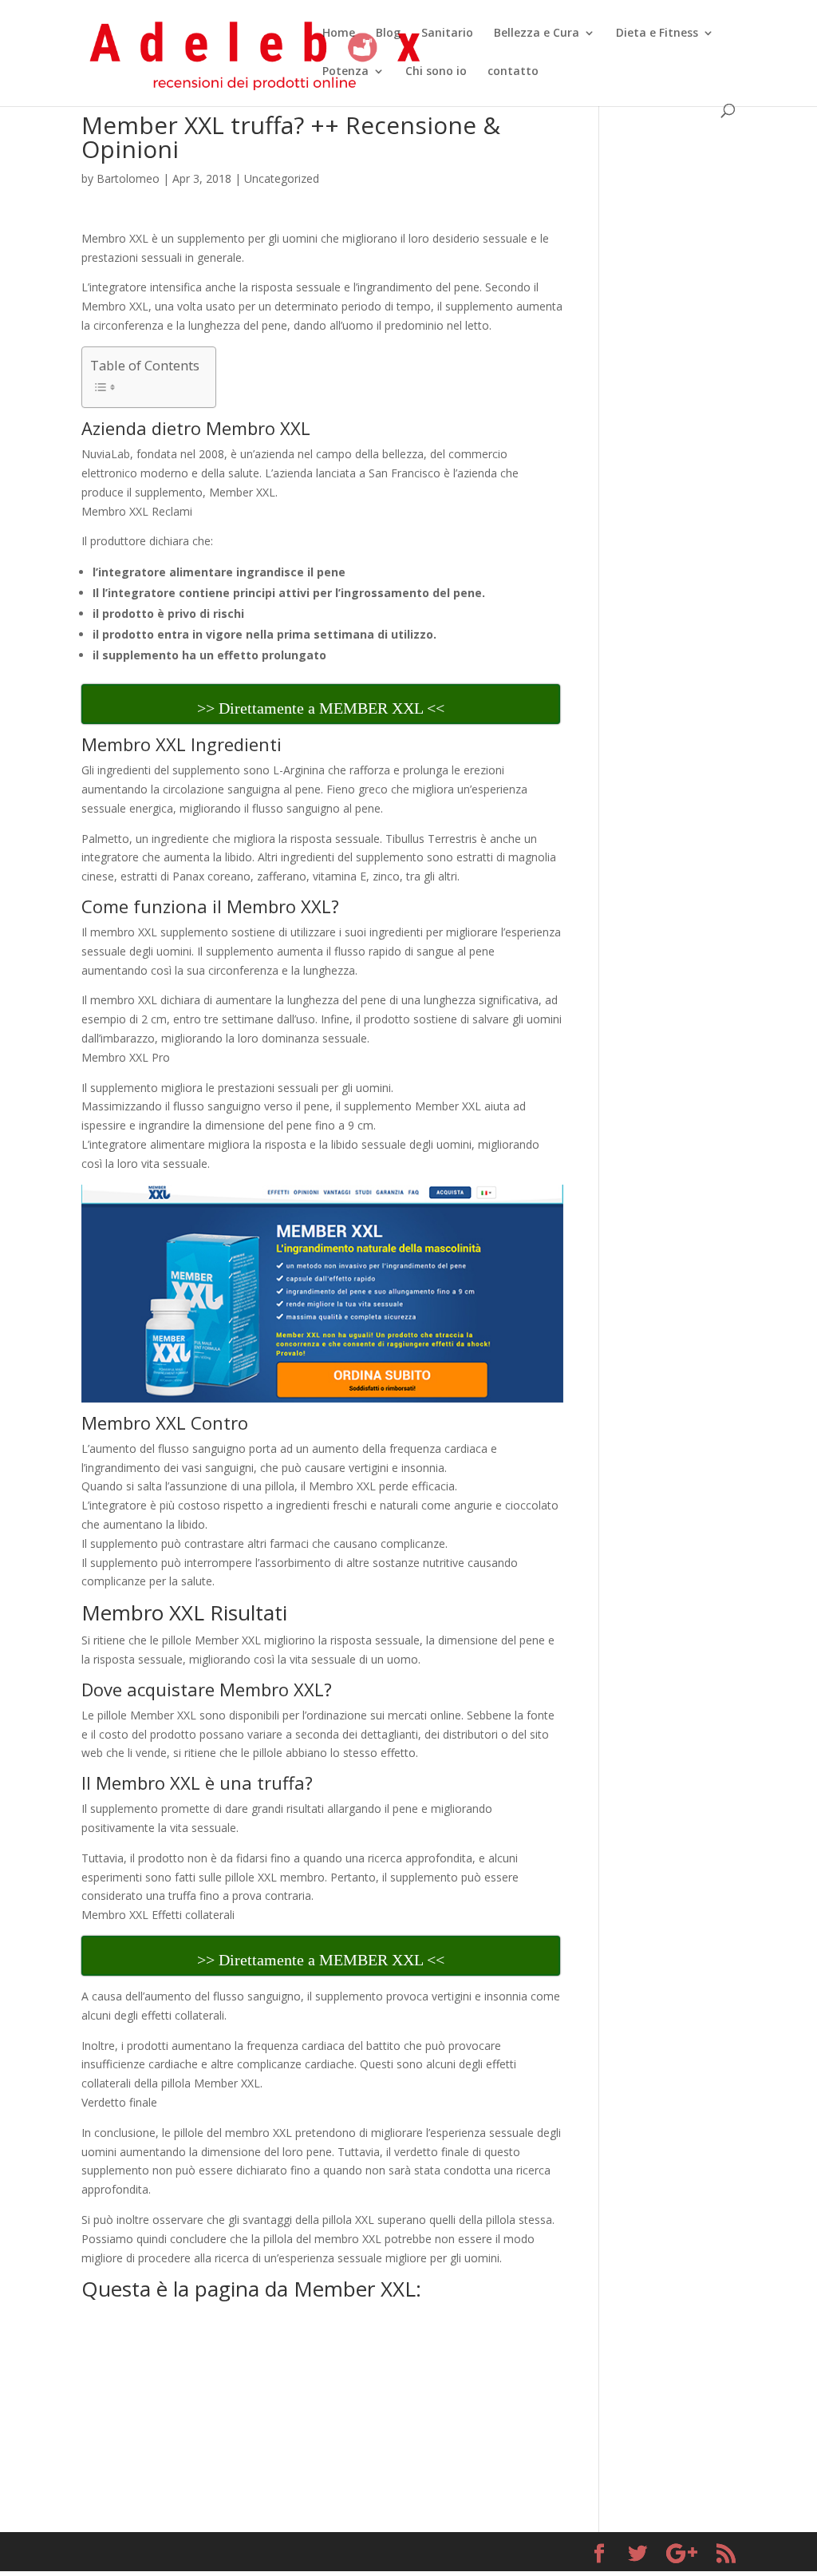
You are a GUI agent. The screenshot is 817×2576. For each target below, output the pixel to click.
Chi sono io (436, 72)
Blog (388, 34)
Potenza (345, 72)
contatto (513, 72)
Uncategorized (282, 178)
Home (339, 34)
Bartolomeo (128, 178)
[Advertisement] (679, 353)
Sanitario (447, 34)
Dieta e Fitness (657, 34)
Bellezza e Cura (537, 34)
